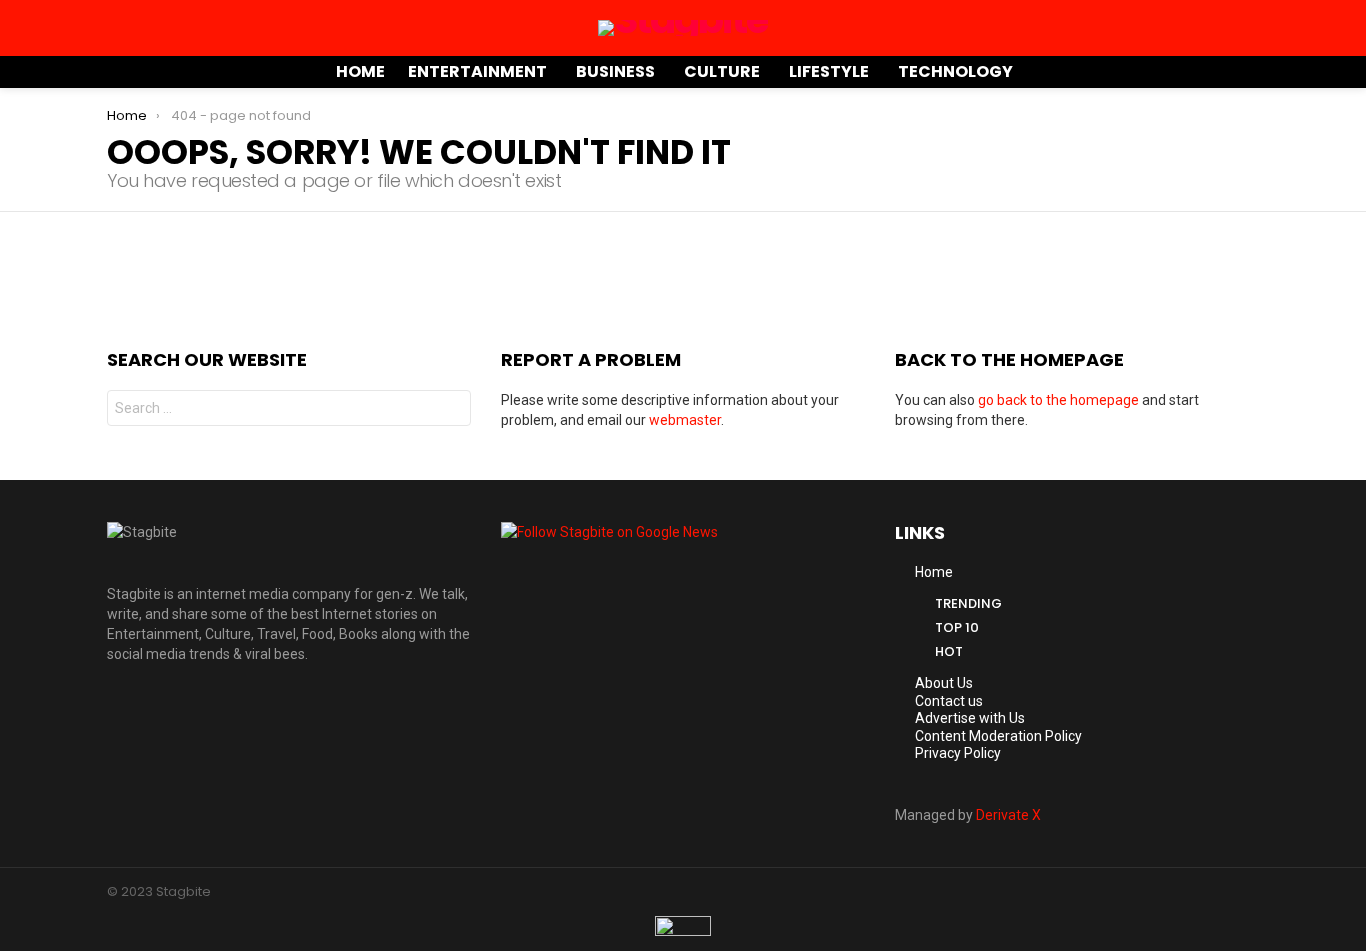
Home (360, 71)
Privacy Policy (958, 753)
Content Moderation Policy (998, 736)
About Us (944, 683)
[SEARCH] (1251, 72)
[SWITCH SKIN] (1225, 72)
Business (615, 71)
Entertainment (477, 71)
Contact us (949, 701)
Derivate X (1008, 815)
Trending (968, 603)
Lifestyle (829, 71)
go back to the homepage (1058, 400)
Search (451, 410)
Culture (722, 71)
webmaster (685, 420)
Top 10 (957, 627)
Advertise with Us (970, 718)
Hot (949, 651)
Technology (955, 71)
